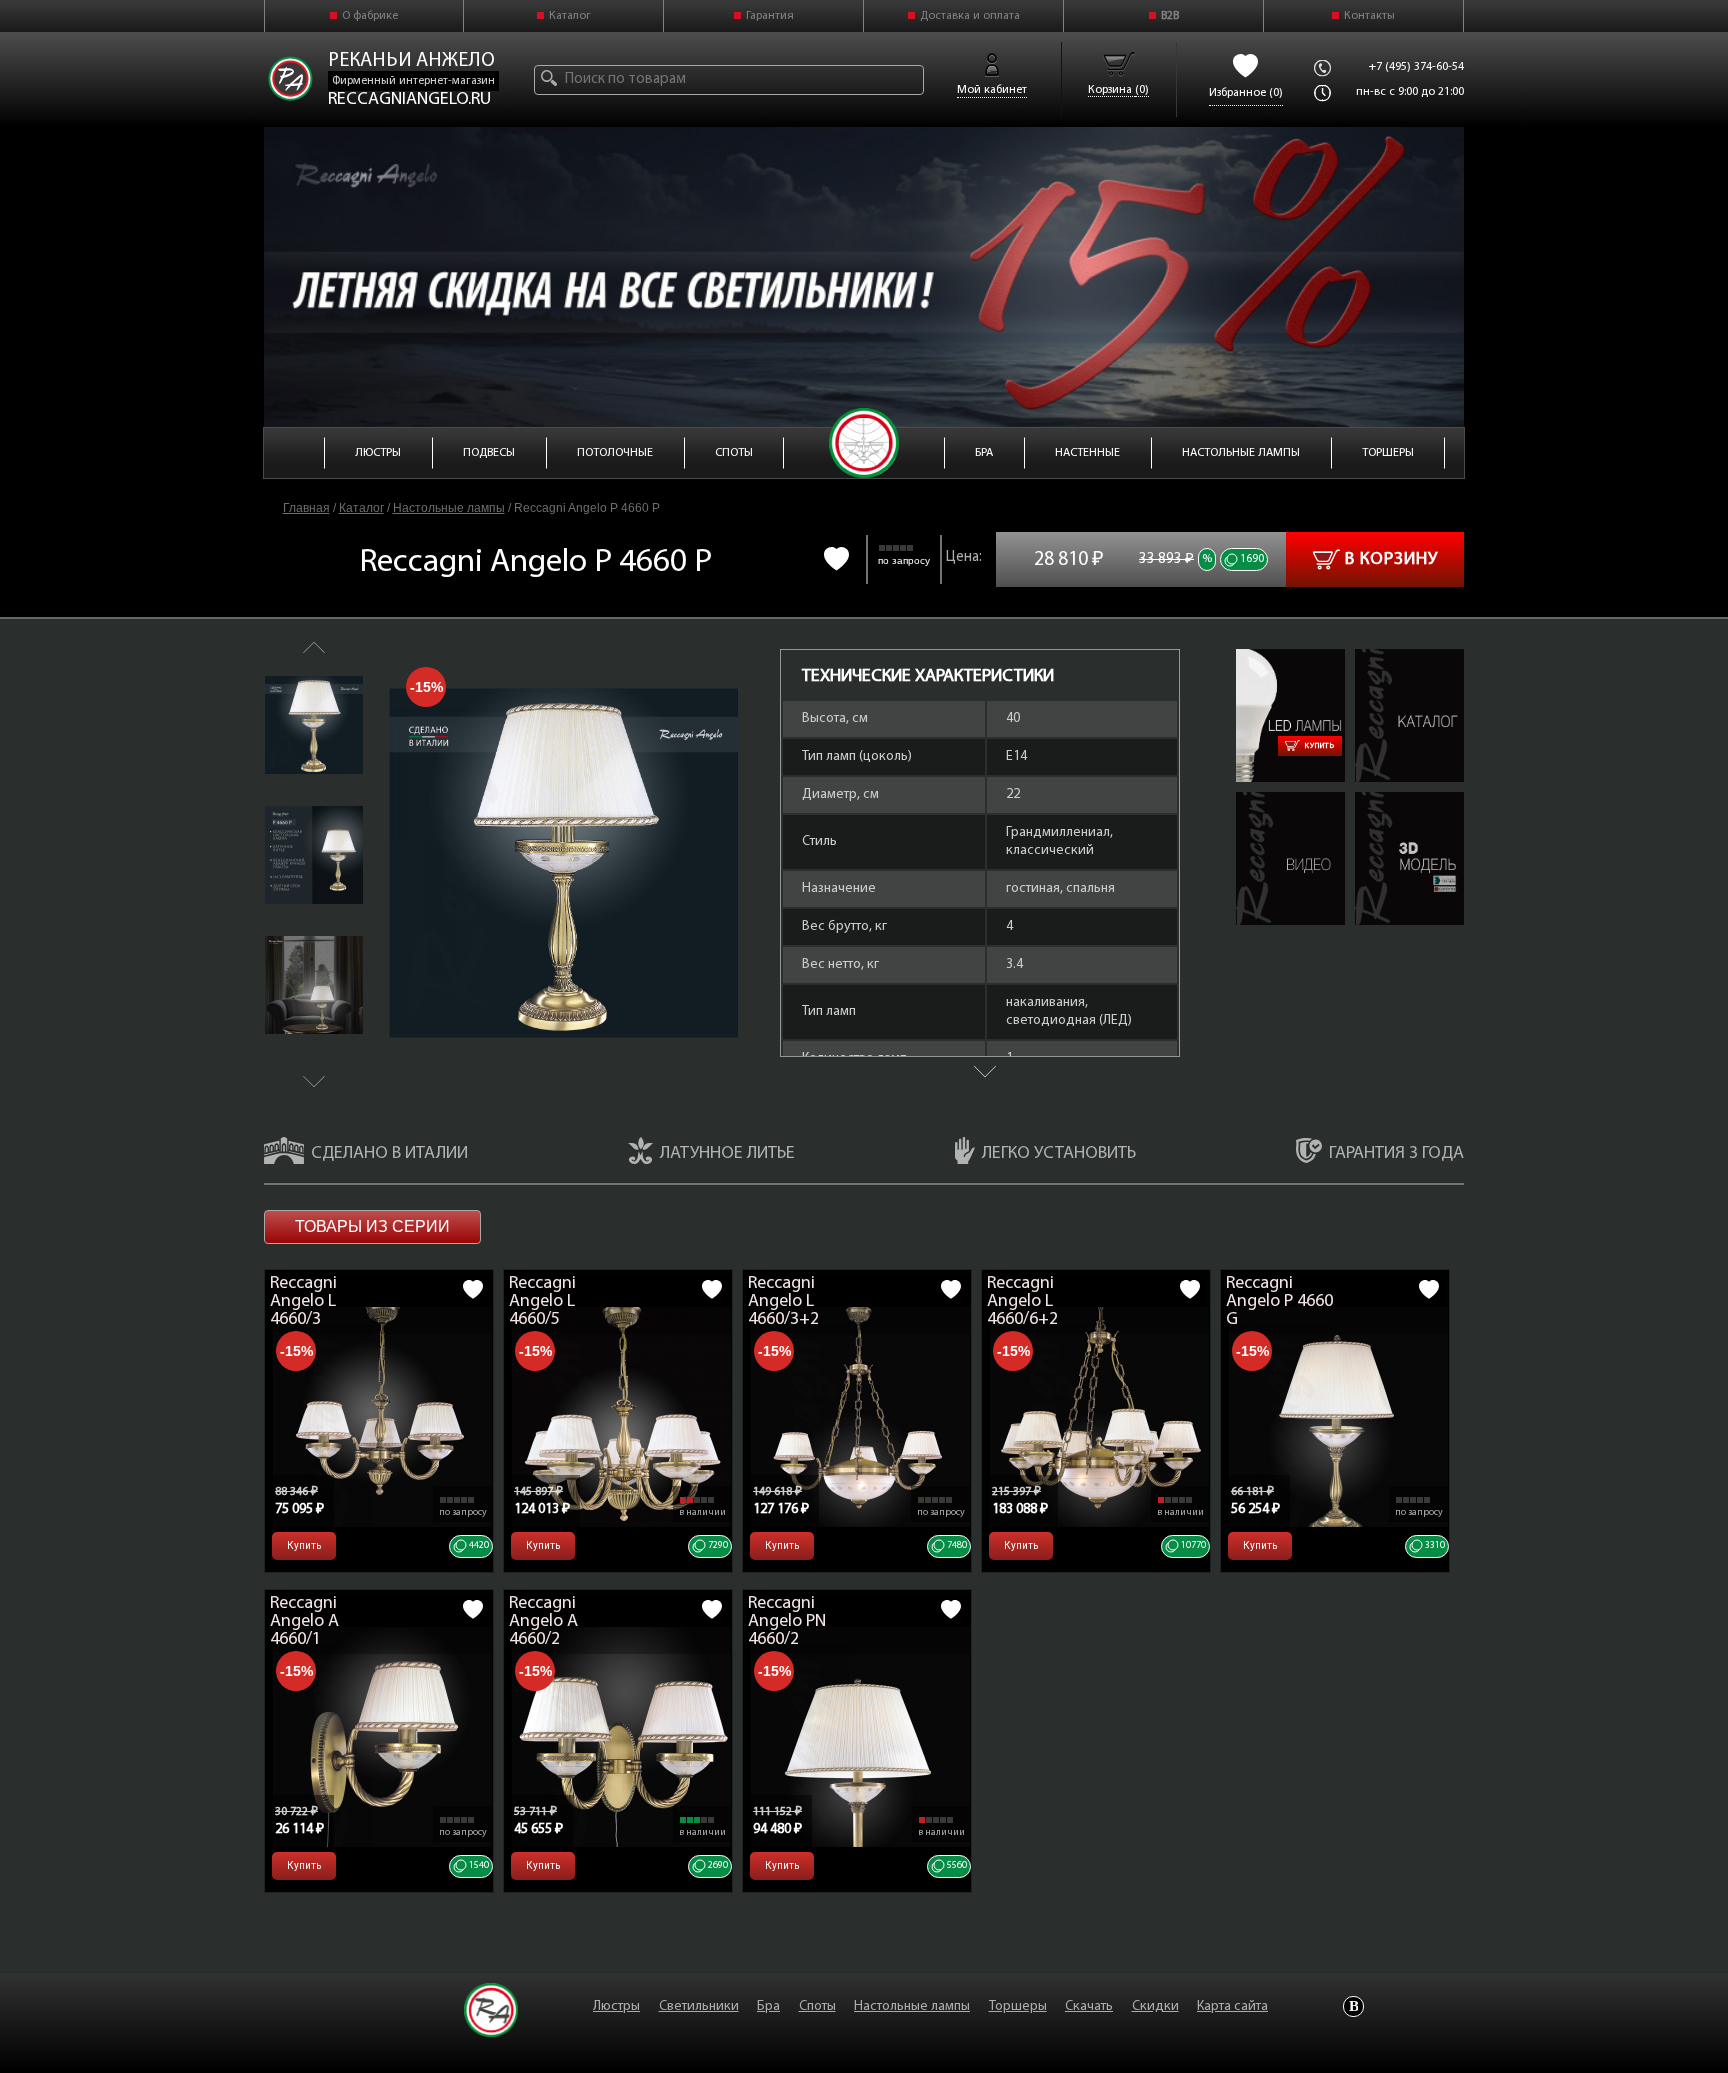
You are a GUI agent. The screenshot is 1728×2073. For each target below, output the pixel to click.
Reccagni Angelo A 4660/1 (304, 1622)
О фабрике (370, 16)
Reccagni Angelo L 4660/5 (542, 1302)
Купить (1320, 746)
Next (314, 1081)
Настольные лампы (449, 508)
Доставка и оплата (970, 16)
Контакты (1369, 16)
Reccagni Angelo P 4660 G (1279, 1302)
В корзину (1391, 560)
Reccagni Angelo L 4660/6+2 (1022, 1302)
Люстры (616, 2006)
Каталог (570, 16)
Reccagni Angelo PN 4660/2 (787, 1622)
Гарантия (770, 16)
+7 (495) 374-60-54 (1416, 67)
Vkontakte (1353, 2006)
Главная (306, 508)
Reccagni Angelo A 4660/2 (543, 1622)
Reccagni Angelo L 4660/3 (303, 1302)
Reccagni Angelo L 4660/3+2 (783, 1302)
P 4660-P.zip (1389, 801)
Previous (314, 647)
